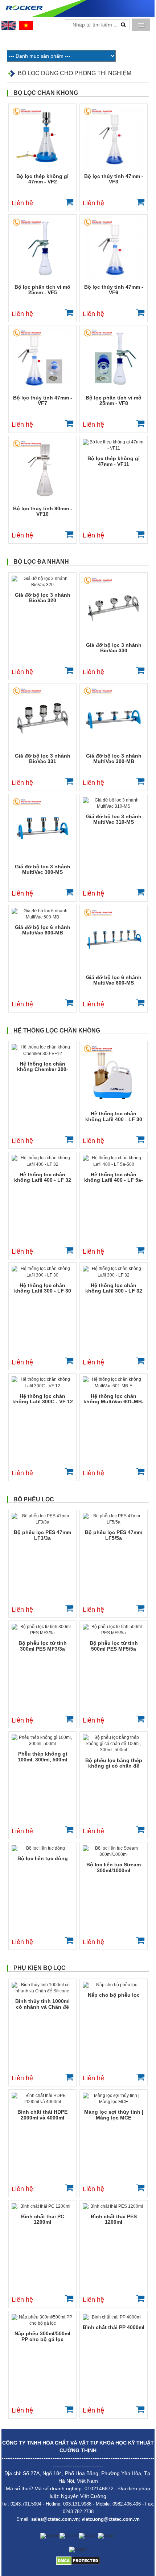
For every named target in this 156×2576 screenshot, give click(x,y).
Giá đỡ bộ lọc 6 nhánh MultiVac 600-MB (43, 930)
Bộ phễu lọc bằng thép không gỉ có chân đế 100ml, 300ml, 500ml (114, 1763)
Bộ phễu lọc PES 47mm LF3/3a (42, 1535)
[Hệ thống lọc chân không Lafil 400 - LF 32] (42, 1161)
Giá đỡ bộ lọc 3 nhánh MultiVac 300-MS (43, 869)
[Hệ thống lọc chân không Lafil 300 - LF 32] (114, 1272)
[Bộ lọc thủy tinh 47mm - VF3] (114, 138)
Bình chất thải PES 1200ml (114, 2219)
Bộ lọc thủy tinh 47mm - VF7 (43, 400)
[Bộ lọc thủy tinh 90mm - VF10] (42, 470)
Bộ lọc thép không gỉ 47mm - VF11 (114, 461)
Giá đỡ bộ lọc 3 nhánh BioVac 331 (43, 758)
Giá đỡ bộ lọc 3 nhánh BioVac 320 (43, 598)
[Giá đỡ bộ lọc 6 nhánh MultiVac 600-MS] (114, 939)
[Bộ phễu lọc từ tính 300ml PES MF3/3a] (42, 1630)
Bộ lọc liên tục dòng (43, 1858)
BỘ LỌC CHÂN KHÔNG (46, 93)
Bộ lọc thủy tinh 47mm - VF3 (114, 179)
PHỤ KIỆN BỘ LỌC (40, 1968)
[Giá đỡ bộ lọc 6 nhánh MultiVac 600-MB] (42, 914)
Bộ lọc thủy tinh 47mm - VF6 (114, 290)
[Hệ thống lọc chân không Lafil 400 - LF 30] (114, 1075)
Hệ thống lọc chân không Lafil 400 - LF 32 (43, 1177)
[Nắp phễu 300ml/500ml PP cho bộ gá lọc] (42, 2320)
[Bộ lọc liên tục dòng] (42, 1848)
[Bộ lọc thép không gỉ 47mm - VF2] (42, 138)
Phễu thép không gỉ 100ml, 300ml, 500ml (42, 1756)
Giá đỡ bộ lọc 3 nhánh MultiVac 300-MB (114, 758)
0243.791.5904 (26, 2504)
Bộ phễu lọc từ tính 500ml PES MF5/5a (114, 1646)
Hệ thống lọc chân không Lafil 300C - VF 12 (43, 1399)
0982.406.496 (127, 2504)
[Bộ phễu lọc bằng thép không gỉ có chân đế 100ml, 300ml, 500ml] (114, 1744)
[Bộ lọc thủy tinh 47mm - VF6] (114, 249)
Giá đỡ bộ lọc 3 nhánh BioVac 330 (114, 648)
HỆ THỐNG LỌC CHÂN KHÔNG (57, 1031)
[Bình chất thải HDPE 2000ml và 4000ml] (42, 2099)
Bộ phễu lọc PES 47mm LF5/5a (114, 1535)
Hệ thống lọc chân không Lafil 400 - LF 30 (114, 1116)
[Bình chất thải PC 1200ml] (42, 2206)
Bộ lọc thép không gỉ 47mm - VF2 (42, 179)
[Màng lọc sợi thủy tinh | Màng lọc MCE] (114, 2099)
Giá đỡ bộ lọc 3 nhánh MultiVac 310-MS (114, 819)
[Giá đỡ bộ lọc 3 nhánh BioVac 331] (42, 718)
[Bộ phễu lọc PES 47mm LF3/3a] (42, 1519)
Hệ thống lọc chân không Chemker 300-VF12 (43, 1067)
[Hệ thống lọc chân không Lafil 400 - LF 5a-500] (114, 1161)
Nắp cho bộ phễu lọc (114, 1995)
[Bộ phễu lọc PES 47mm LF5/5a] (114, 1519)
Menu (141, 25)
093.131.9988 (77, 2504)
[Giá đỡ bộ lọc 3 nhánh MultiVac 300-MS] (42, 828)
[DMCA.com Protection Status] (78, 2560)
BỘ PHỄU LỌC (34, 1499)
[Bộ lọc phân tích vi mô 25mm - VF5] (42, 249)
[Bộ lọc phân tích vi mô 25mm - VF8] (114, 360)
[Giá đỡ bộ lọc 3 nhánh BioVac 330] (114, 607)
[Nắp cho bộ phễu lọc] (114, 1985)
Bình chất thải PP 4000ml (114, 2327)
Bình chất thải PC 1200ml (43, 2219)
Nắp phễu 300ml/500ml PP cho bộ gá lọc (42, 2336)
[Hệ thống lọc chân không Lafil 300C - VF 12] (42, 1383)
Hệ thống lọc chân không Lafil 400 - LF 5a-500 (114, 1178)
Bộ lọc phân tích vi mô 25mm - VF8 (114, 400)
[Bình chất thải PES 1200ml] (114, 2206)
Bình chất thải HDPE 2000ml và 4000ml (42, 2115)
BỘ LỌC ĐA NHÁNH (41, 562)
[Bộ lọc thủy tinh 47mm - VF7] (42, 360)
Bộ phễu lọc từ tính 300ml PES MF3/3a (43, 1646)
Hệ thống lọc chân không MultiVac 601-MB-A (114, 1399)
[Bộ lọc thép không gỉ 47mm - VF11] (114, 445)
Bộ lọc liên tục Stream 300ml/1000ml (114, 1867)
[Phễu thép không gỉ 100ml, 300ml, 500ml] (42, 1741)
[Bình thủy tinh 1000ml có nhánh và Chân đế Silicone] (42, 1988)
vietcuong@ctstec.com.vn (111, 2519)
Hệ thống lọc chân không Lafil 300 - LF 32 (114, 1288)
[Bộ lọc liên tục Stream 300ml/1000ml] (114, 1851)
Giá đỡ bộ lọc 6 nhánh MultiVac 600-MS (114, 980)
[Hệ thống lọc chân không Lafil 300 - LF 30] (42, 1272)
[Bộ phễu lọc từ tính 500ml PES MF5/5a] (114, 1630)
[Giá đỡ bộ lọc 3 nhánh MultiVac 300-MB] (114, 718)
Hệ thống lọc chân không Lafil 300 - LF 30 (43, 1288)
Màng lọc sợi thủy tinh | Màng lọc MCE (114, 2115)
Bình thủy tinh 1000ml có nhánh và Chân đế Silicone (42, 2004)
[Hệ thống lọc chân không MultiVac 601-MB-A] (114, 1383)
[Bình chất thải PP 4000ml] (114, 2317)
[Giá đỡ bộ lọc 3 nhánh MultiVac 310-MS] (114, 803)
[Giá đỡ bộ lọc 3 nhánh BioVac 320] (42, 582)
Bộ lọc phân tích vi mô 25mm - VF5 (42, 290)
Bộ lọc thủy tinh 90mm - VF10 (43, 511)
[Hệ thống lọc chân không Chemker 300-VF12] (42, 1050)
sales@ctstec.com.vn (55, 2519)
